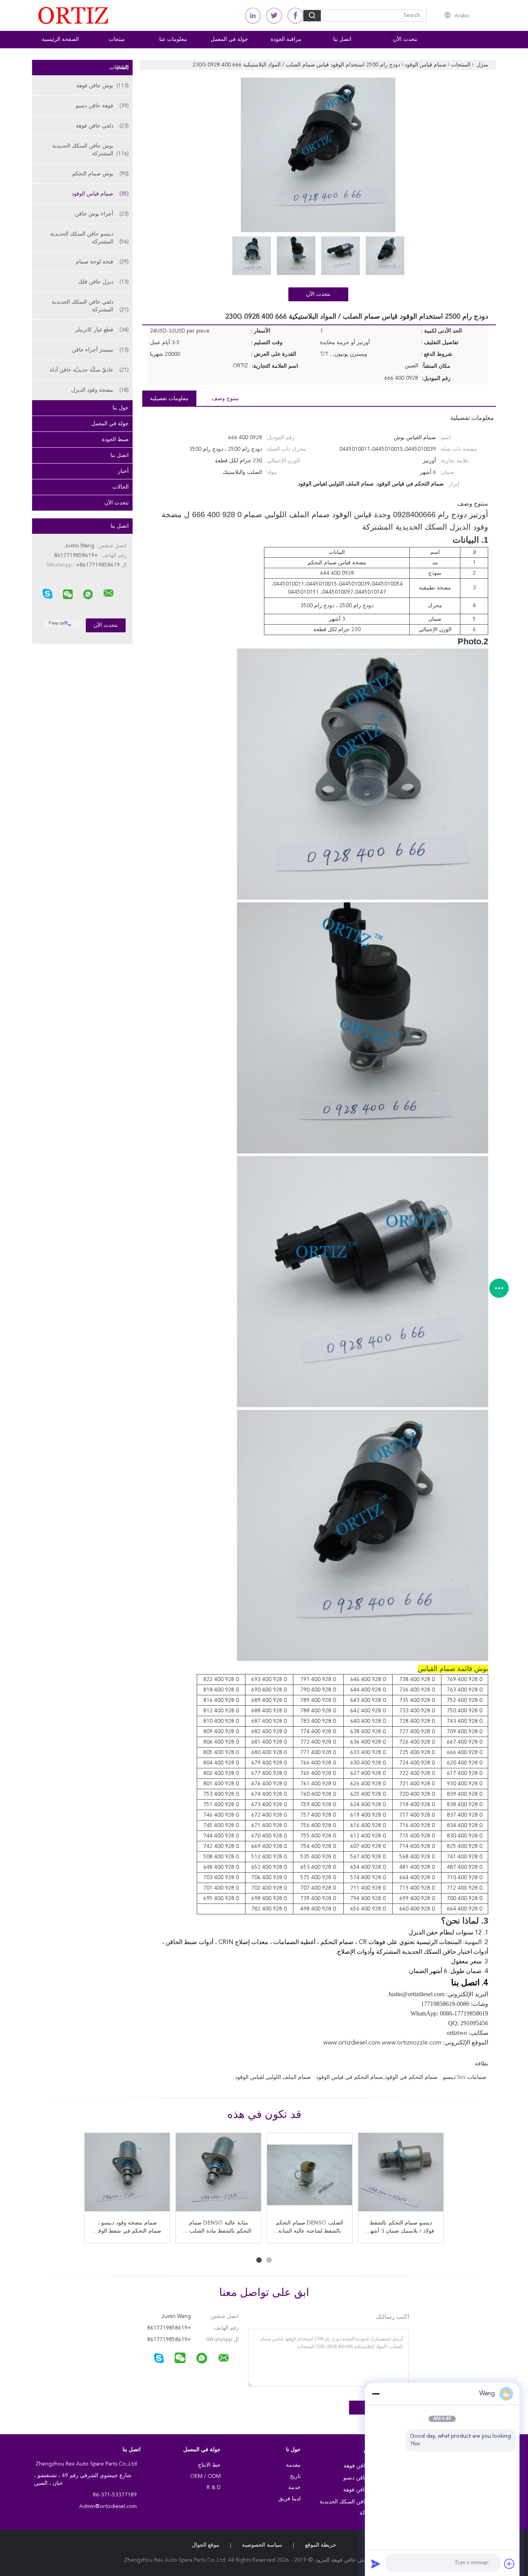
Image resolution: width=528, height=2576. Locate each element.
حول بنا (121, 408)
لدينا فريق (290, 2499)
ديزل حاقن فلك (103, 282)
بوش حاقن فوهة (102, 86)
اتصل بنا (342, 39)
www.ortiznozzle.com (412, 2043)
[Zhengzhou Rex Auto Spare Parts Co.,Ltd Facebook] (295, 16)
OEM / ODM (205, 2476)
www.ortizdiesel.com (352, 2043)
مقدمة (293, 2465)
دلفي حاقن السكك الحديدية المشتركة (90, 306)
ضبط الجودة (115, 440)
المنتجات (119, 68)
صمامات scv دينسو (465, 2077)
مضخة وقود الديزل (100, 390)
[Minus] (376, 2394)
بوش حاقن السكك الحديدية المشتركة (90, 150)
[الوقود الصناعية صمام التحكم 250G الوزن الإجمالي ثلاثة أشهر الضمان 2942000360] (127, 2175)
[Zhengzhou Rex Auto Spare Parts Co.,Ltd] (109, 593)
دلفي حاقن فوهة (102, 126)
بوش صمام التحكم (100, 174)
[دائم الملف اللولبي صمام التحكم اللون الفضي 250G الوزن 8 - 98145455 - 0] (310, 2175)
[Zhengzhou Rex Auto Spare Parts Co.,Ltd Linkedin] (253, 16)
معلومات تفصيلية (169, 399)
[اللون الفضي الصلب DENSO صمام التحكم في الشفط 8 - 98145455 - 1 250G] (401, 2175)
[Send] (376, 2564)
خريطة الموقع (321, 2545)
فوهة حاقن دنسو (102, 106)
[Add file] (509, 2564)
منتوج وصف (225, 399)
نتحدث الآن (405, 39)
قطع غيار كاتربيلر (102, 330)
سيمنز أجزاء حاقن (100, 350)
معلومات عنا (173, 39)
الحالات (121, 487)
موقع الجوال (205, 2545)
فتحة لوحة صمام (102, 262)
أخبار (123, 471)
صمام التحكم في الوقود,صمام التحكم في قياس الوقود (377, 2077)
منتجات (117, 39)
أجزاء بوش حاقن (102, 214)
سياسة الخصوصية (262, 2545)
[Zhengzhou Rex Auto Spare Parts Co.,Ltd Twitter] (274, 16)
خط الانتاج (209, 2465)
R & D (214, 2488)
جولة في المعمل (229, 39)
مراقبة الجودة (286, 39)
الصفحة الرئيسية (60, 39)
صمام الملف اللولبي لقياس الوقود (273, 2077)
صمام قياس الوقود (100, 194)
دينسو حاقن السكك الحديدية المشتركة (89, 238)
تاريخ (295, 2476)
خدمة (295, 2488)
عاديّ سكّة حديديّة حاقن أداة (89, 370)
